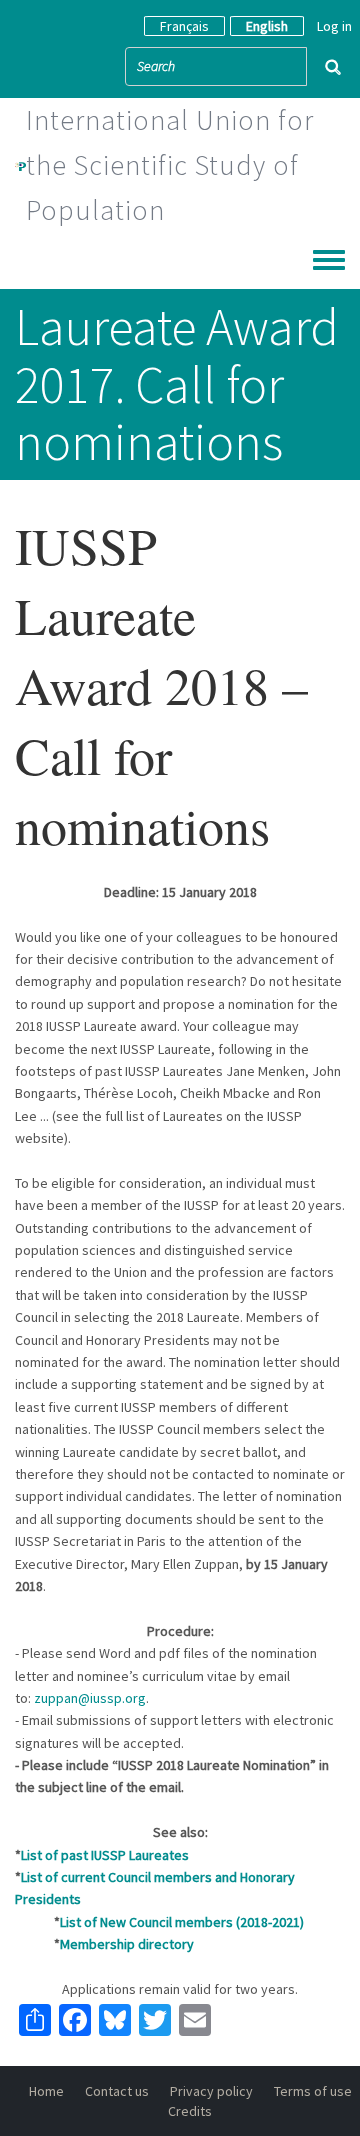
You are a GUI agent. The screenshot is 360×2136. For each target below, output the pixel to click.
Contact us (117, 2091)
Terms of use (313, 2091)
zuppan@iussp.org (90, 1698)
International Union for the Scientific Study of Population (170, 165)
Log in (334, 26)
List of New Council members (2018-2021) (182, 1922)
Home (46, 2091)
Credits (190, 2111)
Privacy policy (211, 2091)
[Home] (20, 165)
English (267, 26)
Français (184, 26)
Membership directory (127, 1944)
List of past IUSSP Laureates (105, 1855)
